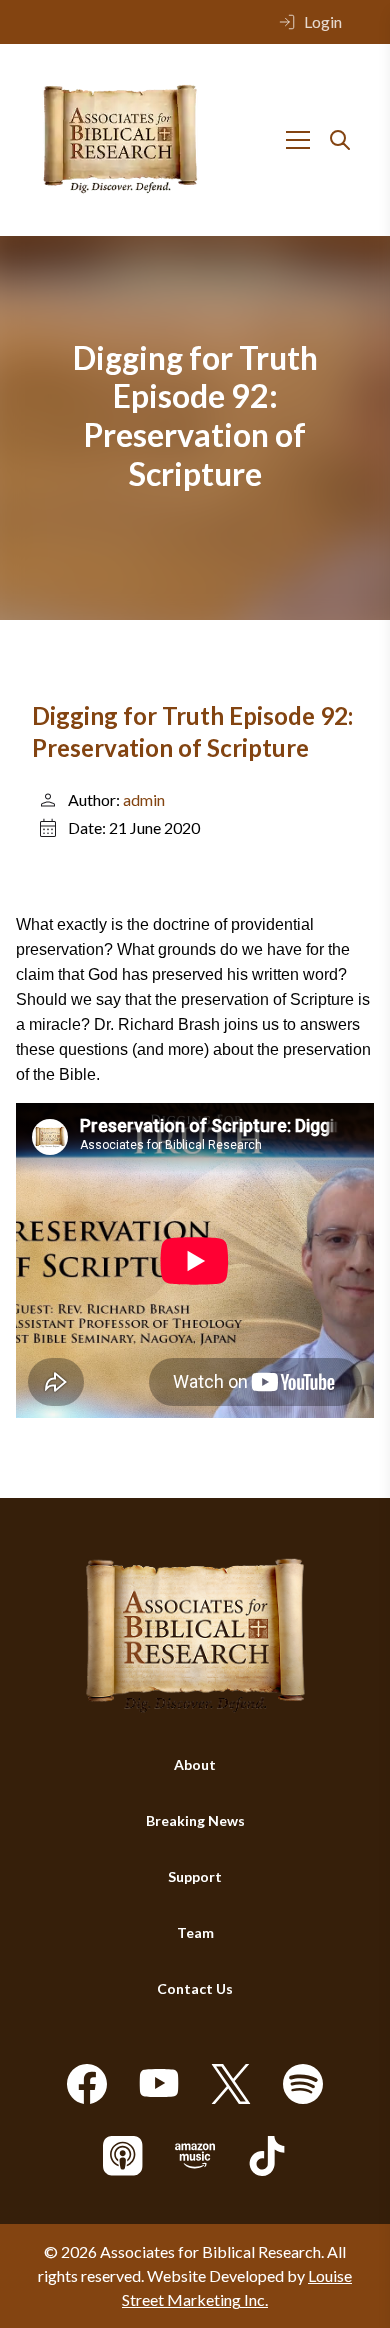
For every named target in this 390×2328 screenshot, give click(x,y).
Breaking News (195, 1820)
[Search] (340, 140)
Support (195, 1876)
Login (323, 21)
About (195, 1764)
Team (195, 1932)
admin (144, 799)
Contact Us (195, 1988)
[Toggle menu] (298, 140)
